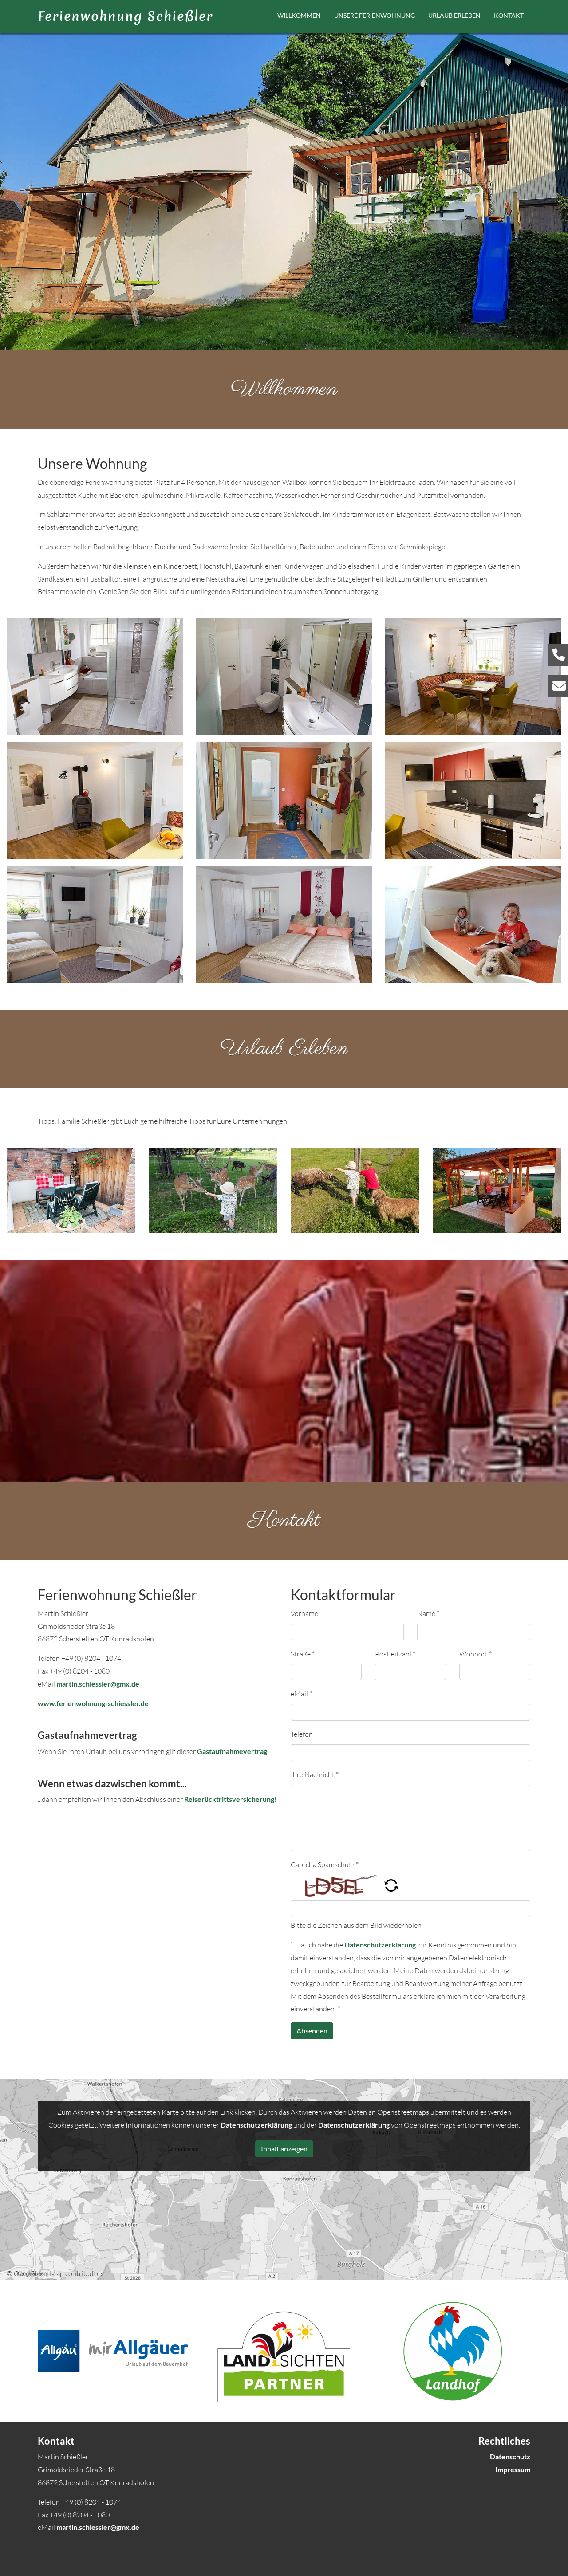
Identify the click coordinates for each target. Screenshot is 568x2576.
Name (428, 1613)
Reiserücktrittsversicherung (229, 1799)
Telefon (302, 1734)
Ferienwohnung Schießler (125, 16)
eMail (301, 1694)
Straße (303, 1654)
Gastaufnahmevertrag (232, 1751)
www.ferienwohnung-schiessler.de (93, 1703)
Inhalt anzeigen (284, 2149)
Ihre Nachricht (315, 1774)
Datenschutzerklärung (380, 1945)
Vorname (304, 1613)
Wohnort (475, 1654)
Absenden (312, 2031)
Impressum (513, 2469)
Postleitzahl (395, 1654)
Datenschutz (510, 2456)
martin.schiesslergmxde (98, 1684)
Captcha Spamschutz (325, 1864)
